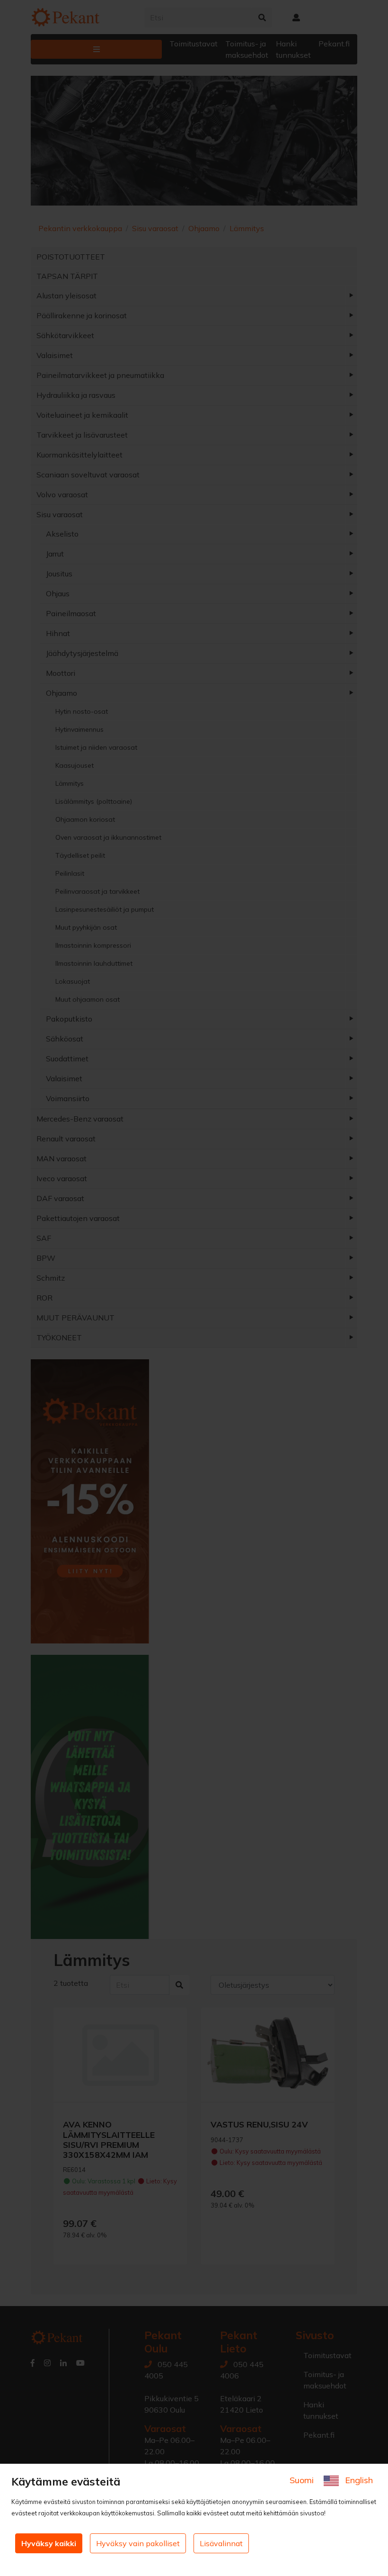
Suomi (303, 2480)
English (358, 2480)
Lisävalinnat (221, 2543)
